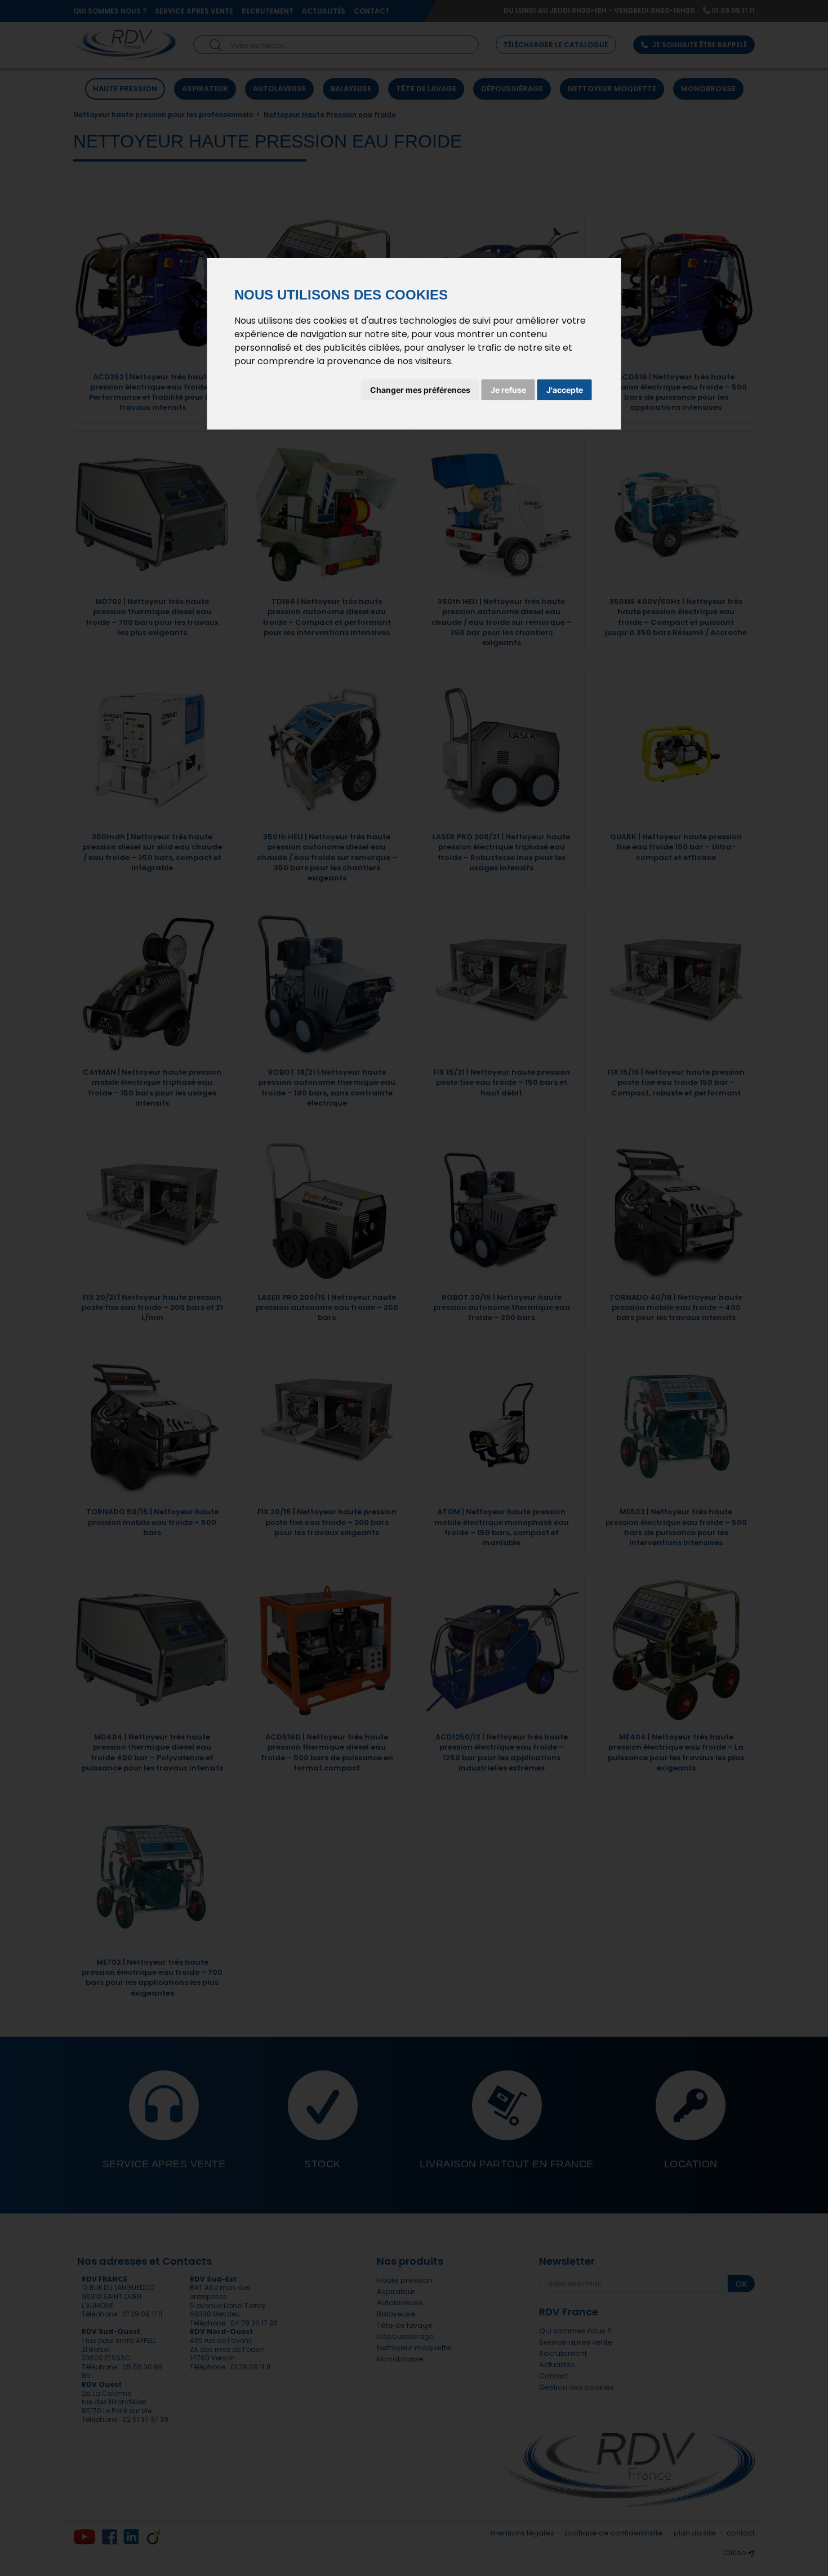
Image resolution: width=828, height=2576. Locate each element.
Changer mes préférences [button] (420, 390)
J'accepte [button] (565, 390)
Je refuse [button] (508, 390)
